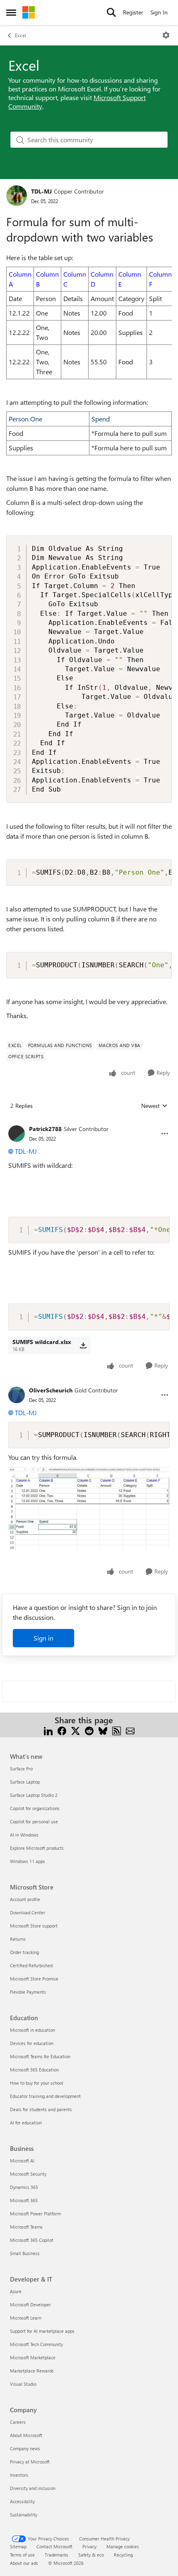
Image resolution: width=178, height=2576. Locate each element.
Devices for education (32, 2043)
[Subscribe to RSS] (117, 1730)
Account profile (25, 1899)
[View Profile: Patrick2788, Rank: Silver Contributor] (17, 1134)
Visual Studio (23, 2384)
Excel (20, 35)
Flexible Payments (28, 1992)
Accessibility (22, 2501)
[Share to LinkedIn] (48, 1730)
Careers (18, 2422)
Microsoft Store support (34, 1926)
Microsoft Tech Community (36, 2344)
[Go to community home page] (29, 12)
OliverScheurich (51, 1390)
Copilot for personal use (34, 1821)
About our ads (24, 2563)
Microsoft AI (22, 2161)
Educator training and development (45, 2096)
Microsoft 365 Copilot (32, 2240)
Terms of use (22, 2555)
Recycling (123, 2555)
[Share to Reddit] (89, 1730)
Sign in (43, 1638)
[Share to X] (76, 1730)
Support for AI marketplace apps (42, 2331)
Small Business (25, 2253)
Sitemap (18, 2546)
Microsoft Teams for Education (40, 2056)
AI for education (26, 2123)
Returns (18, 1939)
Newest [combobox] (154, 1106)
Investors (19, 2475)
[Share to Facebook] (62, 1730)
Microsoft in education (32, 2030)
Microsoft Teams (26, 2227)
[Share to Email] (130, 1730)
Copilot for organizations (35, 1808)
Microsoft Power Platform (35, 2214)
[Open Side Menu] (11, 12)
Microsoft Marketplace (33, 2357)
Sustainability (24, 2515)
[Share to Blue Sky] (103, 1730)
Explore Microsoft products (37, 1848)
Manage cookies (123, 2546)
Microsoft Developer (30, 2305)
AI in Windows (24, 1835)
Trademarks (57, 2555)
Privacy (89, 2546)
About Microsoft (26, 2435)
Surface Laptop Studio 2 (34, 1795)
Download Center (28, 1912)
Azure (16, 2291)
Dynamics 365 (24, 2187)
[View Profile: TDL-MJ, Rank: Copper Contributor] (17, 196)
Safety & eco (91, 2555)
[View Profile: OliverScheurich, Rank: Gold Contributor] (17, 1395)
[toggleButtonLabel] (166, 35)
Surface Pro (21, 1769)
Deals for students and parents (41, 2109)
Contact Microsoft (54, 2546)
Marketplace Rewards (32, 2371)
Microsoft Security (28, 2174)
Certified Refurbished (31, 1965)
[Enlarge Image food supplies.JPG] (89, 1508)
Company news (25, 2448)
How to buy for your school (37, 2083)
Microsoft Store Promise (34, 1979)
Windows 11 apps (28, 1861)
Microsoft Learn (26, 2318)
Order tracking (24, 1952)
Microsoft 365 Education (34, 2070)
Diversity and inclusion (33, 2488)
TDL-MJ (41, 191)
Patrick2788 (45, 1129)
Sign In (159, 12)
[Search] (111, 12)
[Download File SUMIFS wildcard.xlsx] (83, 1345)
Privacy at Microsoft (30, 2462)
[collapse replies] (89, 1122)
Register (133, 12)
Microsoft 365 (24, 2200)
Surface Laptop (25, 1782)
